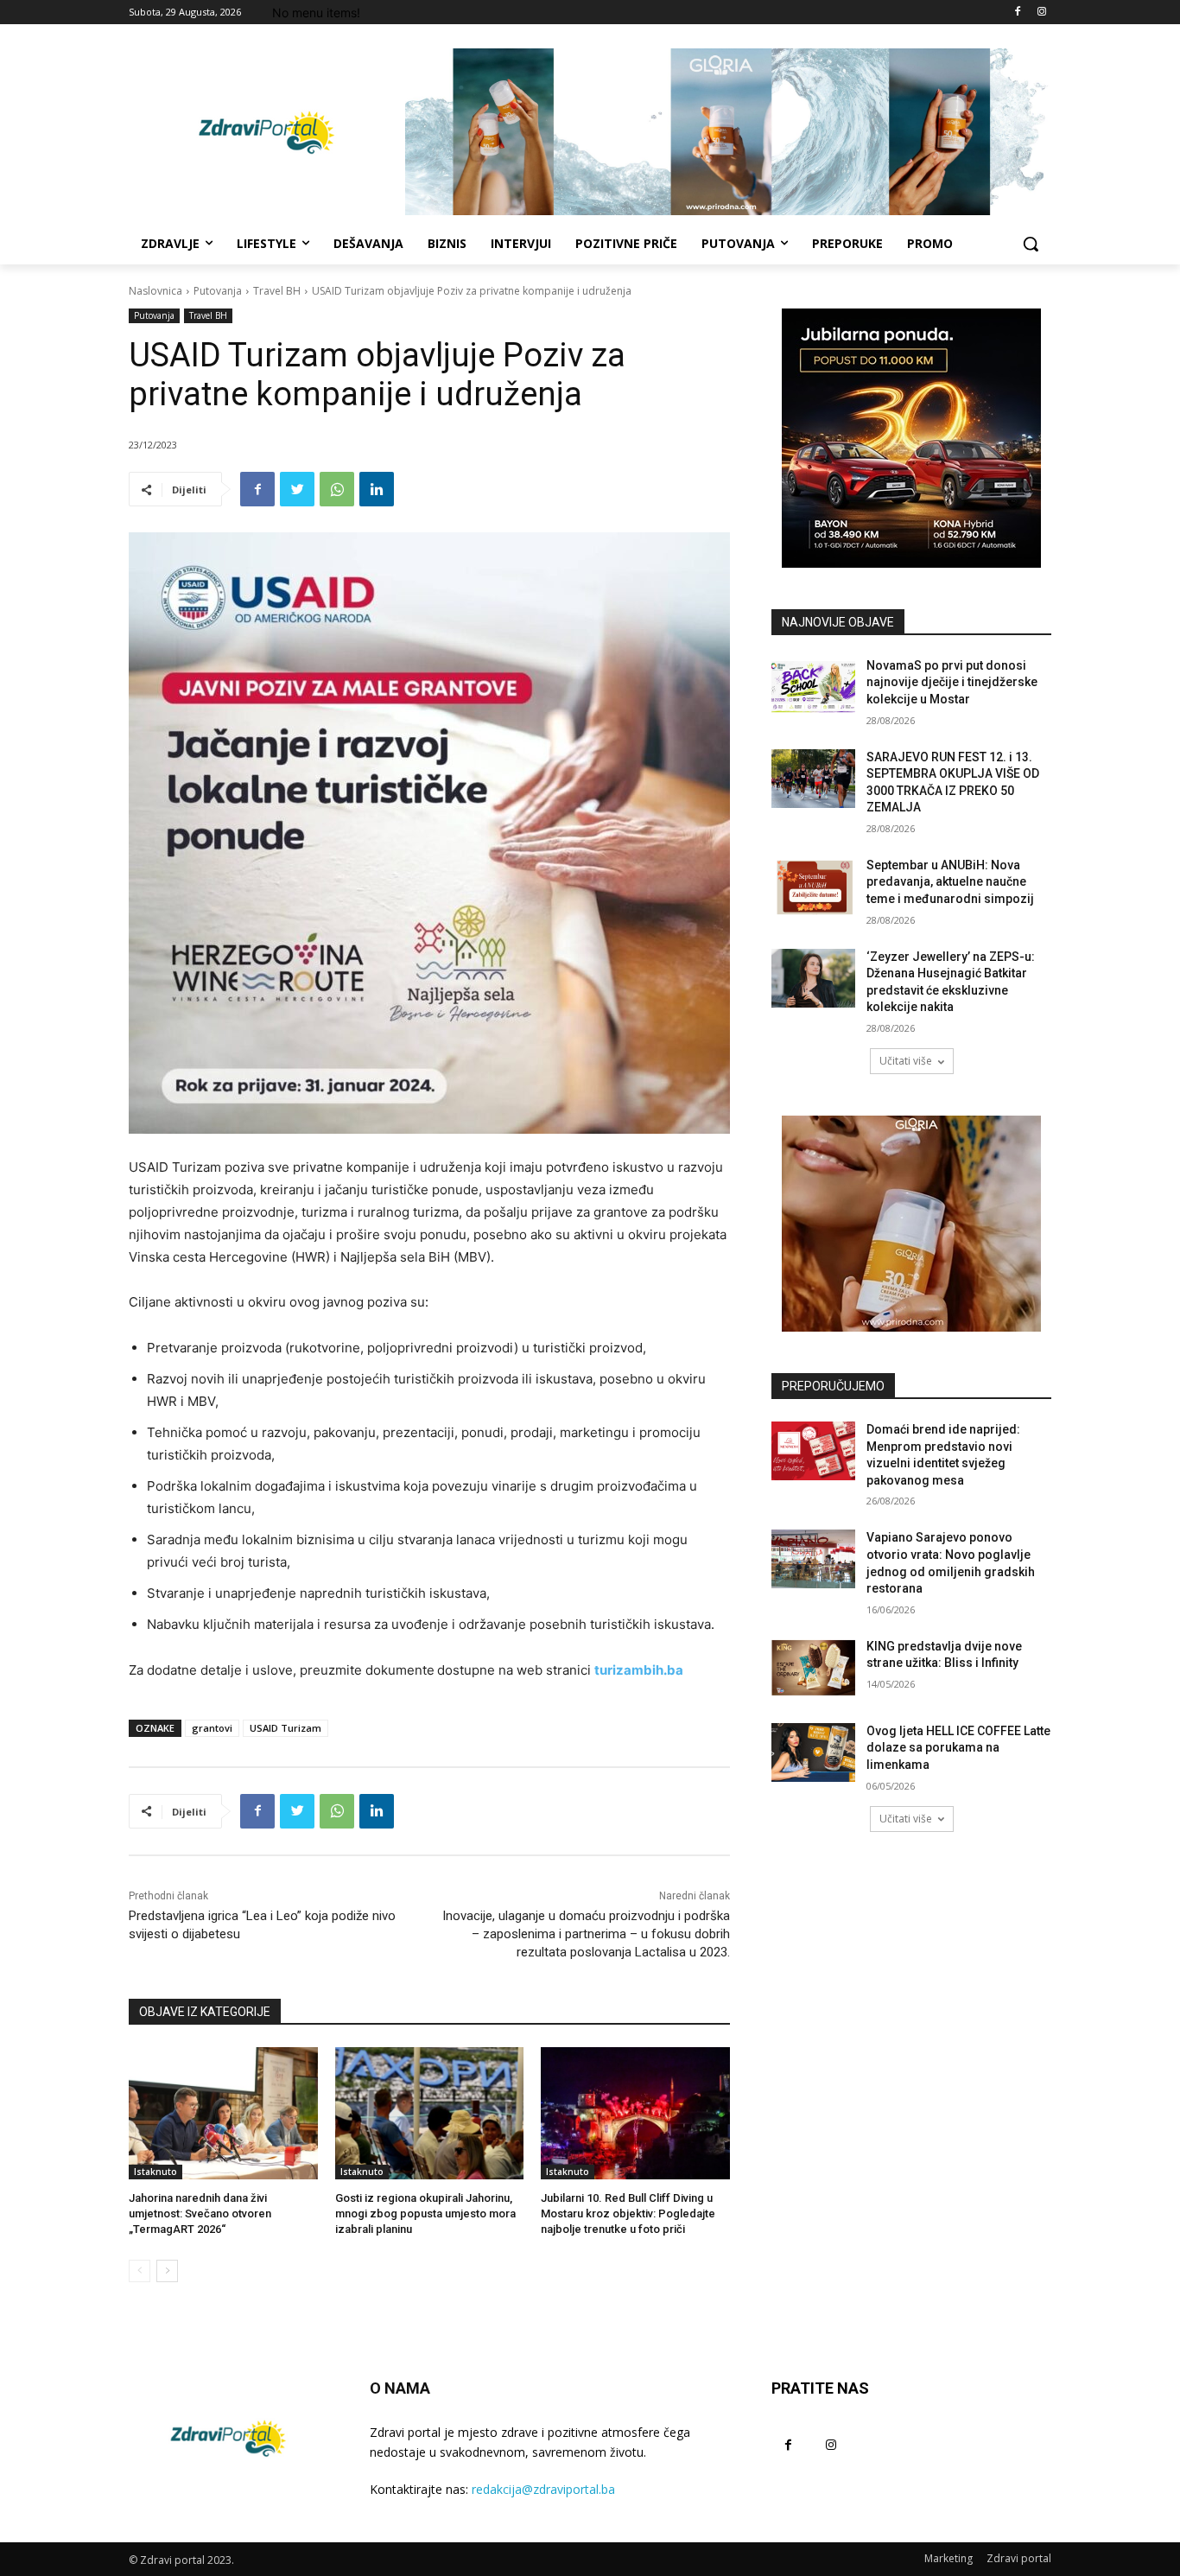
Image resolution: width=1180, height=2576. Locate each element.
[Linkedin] (377, 489)
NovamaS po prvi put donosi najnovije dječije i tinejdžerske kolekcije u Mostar (952, 682)
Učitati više (906, 1061)
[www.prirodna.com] (911, 1224)
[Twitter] (297, 489)
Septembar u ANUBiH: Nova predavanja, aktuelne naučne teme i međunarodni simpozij (950, 882)
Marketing (948, 2558)
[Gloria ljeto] (728, 132)
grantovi (212, 1728)
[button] (1031, 244)
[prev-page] (140, 2271)
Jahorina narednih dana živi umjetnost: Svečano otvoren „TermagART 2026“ (200, 2213)
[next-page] (167, 2271)
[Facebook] (1017, 13)
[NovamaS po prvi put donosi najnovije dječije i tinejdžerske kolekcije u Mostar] (813, 687)
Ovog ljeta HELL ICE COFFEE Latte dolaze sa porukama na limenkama (958, 1748)
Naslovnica (155, 291)
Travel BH (277, 291)
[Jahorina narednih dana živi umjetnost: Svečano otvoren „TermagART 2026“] (223, 2113)
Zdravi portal (1019, 2558)
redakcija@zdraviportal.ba (543, 2489)
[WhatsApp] (337, 489)
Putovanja (218, 291)
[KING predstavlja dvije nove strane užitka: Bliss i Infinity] (813, 1668)
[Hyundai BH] (911, 438)
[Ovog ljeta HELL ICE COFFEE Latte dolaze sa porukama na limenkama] (813, 1752)
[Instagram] (1041, 13)
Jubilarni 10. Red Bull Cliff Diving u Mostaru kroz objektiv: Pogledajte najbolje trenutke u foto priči (628, 2213)
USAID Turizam (285, 1728)
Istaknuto (155, 2172)
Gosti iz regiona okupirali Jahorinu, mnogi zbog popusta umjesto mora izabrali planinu (425, 2213)
